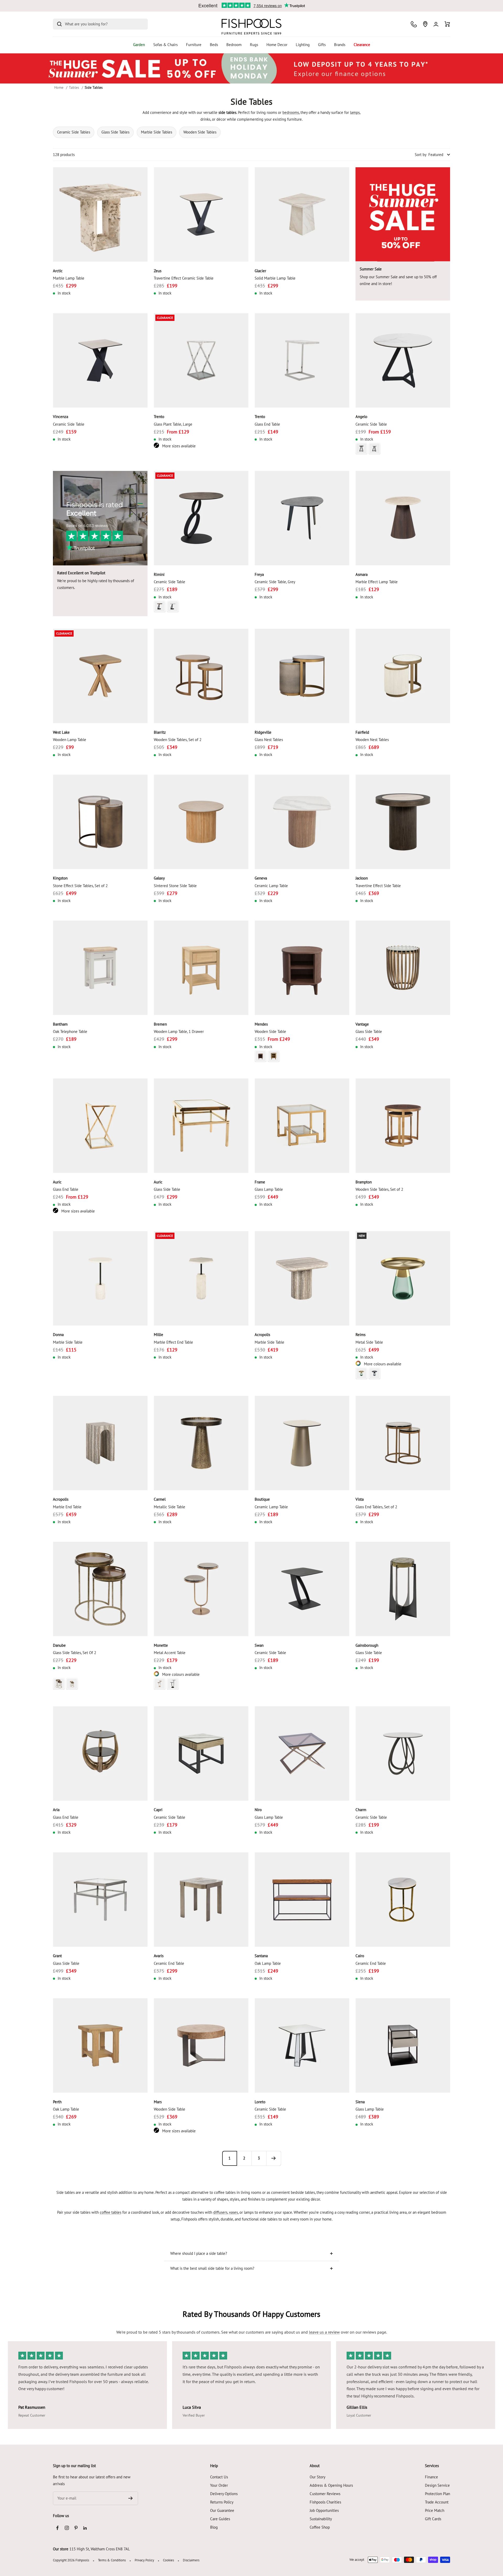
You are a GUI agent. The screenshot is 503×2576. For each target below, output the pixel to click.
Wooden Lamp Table (70, 740)
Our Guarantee (222, 2510)
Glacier (260, 271)
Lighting (303, 45)
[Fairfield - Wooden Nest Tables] (403, 676)
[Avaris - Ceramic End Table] (201, 1899)
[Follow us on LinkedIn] (85, 2528)
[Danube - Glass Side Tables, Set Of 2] (100, 1589)
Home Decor (277, 45)
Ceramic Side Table (69, 424)
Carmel (160, 1499)
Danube (59, 1645)
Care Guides (220, 2519)
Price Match (435, 2510)
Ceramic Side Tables (74, 132)
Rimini (159, 574)
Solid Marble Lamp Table (275, 278)
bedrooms (291, 112)
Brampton (364, 1182)
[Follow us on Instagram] (67, 2528)
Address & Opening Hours (331, 2485)
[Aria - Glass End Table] (100, 1753)
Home (59, 87)
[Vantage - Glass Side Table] (403, 968)
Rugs (254, 45)
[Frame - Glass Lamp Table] (302, 1126)
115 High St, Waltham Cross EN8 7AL (100, 2549)
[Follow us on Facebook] (58, 2528)
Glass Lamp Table (269, 1189)
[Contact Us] (414, 24)
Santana (261, 1956)
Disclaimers (191, 2560)
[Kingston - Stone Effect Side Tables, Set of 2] (100, 822)
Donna (58, 1335)
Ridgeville (263, 732)
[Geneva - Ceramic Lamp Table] (302, 822)
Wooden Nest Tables (372, 740)
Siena (360, 2102)
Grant (57, 1956)
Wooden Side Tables (200, 132)
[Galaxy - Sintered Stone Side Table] (201, 822)
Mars (158, 2102)
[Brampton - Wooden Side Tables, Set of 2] (403, 1126)
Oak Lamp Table (268, 1963)
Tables (74, 87)
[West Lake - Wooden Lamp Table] (100, 676)
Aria (56, 1810)
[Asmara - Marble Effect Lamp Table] (403, 518)
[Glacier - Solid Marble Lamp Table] (302, 215)
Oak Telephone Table (70, 1031)
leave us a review (324, 2332)
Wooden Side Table (270, 1031)
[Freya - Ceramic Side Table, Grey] (302, 518)
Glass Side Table (369, 1031)
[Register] (131, 2498)
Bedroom (234, 45)
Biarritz (160, 732)
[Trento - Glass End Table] (302, 360)
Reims (360, 1335)
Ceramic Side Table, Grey (275, 582)
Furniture (194, 45)
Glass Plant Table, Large (173, 424)
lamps (355, 112)
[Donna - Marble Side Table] (100, 1278)
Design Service (437, 2485)
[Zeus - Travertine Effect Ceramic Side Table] (201, 215)
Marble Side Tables (157, 132)
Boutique (262, 1499)
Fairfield (362, 732)
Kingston (60, 878)
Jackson (362, 878)
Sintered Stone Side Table (175, 886)
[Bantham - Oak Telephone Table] (100, 968)
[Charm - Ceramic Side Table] (403, 1753)
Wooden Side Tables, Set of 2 (178, 740)
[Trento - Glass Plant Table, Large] (201, 360)
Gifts (322, 45)
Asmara (362, 574)
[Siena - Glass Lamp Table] (403, 2046)
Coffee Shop (320, 2527)
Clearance (362, 45)
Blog (214, 2527)
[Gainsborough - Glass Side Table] (403, 1589)
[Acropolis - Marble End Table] (100, 1443)
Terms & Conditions (112, 2560)
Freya (259, 574)
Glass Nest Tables (269, 740)
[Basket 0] (447, 24)
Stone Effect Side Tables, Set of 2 (80, 886)
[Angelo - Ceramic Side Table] (403, 360)
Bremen (160, 1024)
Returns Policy (222, 2502)
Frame (260, 1182)
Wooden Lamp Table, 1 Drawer (179, 1031)
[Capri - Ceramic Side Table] (201, 1753)
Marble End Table (67, 1507)
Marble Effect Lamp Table (377, 582)
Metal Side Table (369, 1342)
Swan (259, 1645)
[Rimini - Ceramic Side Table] (201, 518)
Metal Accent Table (170, 1653)
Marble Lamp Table (69, 278)
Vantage (362, 1024)
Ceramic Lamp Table (271, 886)
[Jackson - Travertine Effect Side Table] (403, 822)
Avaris (159, 1956)
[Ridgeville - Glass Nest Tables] (302, 676)
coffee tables (111, 2212)
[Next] (274, 2158)
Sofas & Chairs (165, 45)
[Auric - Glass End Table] (100, 1126)
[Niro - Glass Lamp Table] (302, 1753)
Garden (139, 45)
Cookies (168, 2560)
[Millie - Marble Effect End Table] (201, 1278)
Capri (158, 1810)
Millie (158, 1335)
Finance (431, 2477)
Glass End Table (267, 424)
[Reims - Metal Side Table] (403, 1278)
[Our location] (425, 24)
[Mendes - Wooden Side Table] (302, 968)
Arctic (58, 271)
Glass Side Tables (115, 132)
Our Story (318, 2477)
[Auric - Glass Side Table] (201, 1126)
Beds (214, 45)
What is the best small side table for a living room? (212, 2268)
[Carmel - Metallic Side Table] (201, 1443)
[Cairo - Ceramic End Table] (403, 1899)
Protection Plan (438, 2494)
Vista (360, 1499)
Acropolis (262, 1335)
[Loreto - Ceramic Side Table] (302, 2046)
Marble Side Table (68, 1342)
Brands (340, 45)
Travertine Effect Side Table (378, 886)
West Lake (61, 732)
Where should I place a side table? (199, 2253)
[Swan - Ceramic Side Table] (302, 1589)
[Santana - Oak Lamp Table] (302, 1899)
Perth (57, 2102)
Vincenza (61, 417)
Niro (258, 1810)
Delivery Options (224, 2494)
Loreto (260, 2102)
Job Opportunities (324, 2510)
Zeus (158, 271)
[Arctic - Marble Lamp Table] (100, 215)
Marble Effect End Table (173, 1342)
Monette (161, 1645)
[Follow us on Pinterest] (76, 2528)
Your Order (219, 2485)
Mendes (261, 1024)
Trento (159, 417)
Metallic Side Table (170, 1507)
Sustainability (321, 2519)
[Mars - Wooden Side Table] (201, 2046)
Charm (361, 1810)
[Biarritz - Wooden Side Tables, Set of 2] (201, 676)
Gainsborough (367, 1645)
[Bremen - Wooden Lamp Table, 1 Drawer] (201, 968)
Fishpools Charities (325, 2502)
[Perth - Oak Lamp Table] (100, 2046)
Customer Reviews (325, 2494)
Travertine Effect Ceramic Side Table (184, 278)
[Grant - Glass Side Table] (100, 1899)
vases (233, 2212)
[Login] (436, 24)
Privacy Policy (144, 2560)
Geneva (261, 878)
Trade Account (437, 2502)
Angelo (361, 417)
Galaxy (159, 878)
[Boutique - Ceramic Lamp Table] (302, 1443)
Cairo (360, 1956)
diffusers (220, 2212)
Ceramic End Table (169, 1963)
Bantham (60, 1024)
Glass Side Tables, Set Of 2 (75, 1653)
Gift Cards (433, 2519)
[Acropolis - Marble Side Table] (302, 1278)
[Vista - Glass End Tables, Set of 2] (403, 1443)
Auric (57, 1182)
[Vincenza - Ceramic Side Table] (100, 360)
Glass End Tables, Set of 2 (376, 1507)
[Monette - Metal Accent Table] (201, 1589)
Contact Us (219, 2477)
